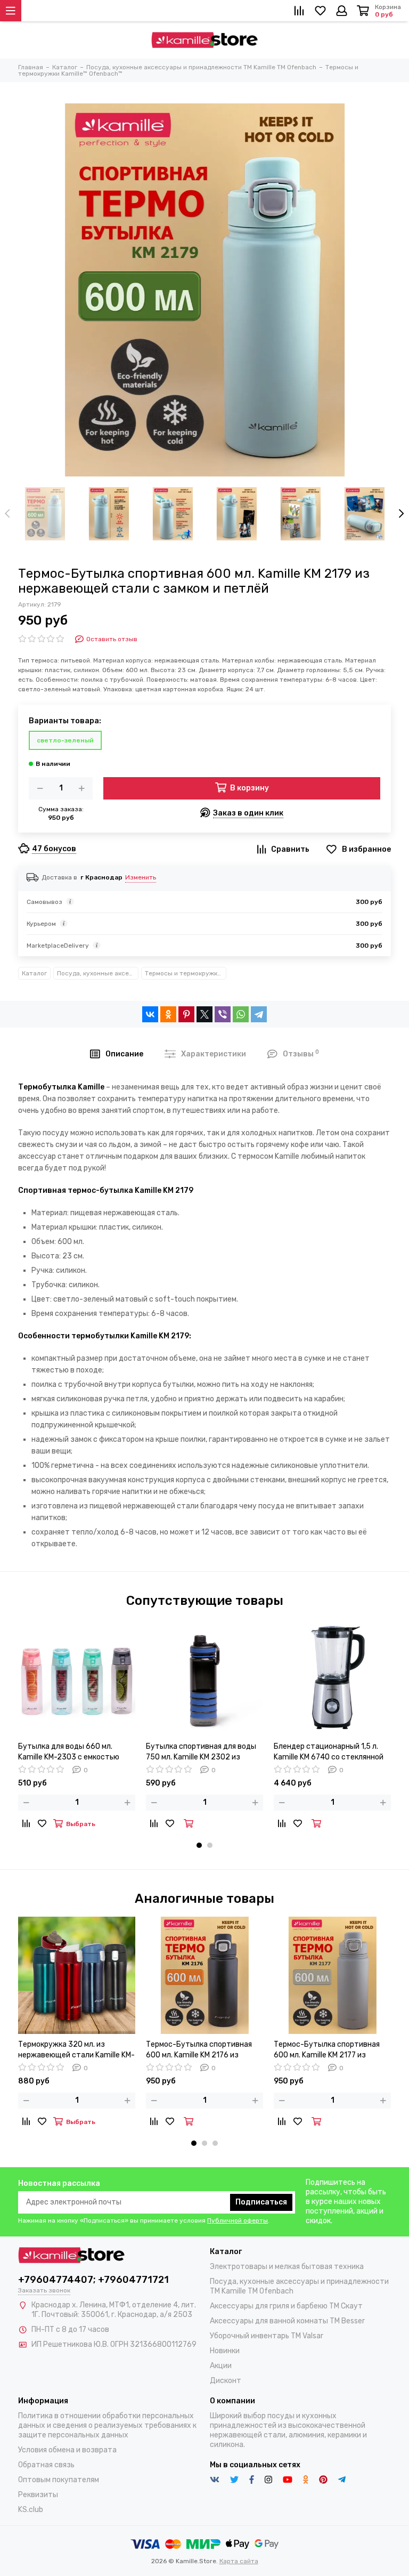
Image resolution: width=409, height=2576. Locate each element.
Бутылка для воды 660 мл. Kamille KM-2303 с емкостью (69, 1752)
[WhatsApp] (241, 1014)
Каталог (34, 973)
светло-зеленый (65, 740)
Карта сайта (239, 2561)
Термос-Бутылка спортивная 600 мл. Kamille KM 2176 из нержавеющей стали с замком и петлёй (203, 2050)
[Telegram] (259, 1014)
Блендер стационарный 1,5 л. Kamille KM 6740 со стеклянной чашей (329, 1752)
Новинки (225, 2351)
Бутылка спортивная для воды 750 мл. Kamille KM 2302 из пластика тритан (201, 1752)
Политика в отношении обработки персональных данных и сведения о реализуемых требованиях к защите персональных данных (107, 2425)
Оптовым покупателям (59, 2480)
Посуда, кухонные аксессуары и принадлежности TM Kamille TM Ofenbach (98, 973)
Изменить (141, 877)
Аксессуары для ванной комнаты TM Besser (287, 2321)
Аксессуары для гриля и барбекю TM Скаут (286, 2306)
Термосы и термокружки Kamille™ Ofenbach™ (186, 973)
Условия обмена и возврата (67, 2450)
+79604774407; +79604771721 (93, 2280)
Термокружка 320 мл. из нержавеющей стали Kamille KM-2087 (76, 2050)
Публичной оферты (238, 2220)
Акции (221, 2366)
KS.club (31, 2510)
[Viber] (223, 1014)
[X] (204, 1014)
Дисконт (226, 2381)
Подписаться (261, 2202)
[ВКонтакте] (150, 1014)
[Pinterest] (186, 1014)
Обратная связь (46, 2465)
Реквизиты (38, 2495)
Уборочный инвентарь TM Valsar (267, 2336)
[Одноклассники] (168, 1014)
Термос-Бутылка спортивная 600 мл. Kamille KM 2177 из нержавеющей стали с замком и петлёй (331, 2050)
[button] (199, 1845)
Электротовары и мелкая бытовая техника (287, 2267)
